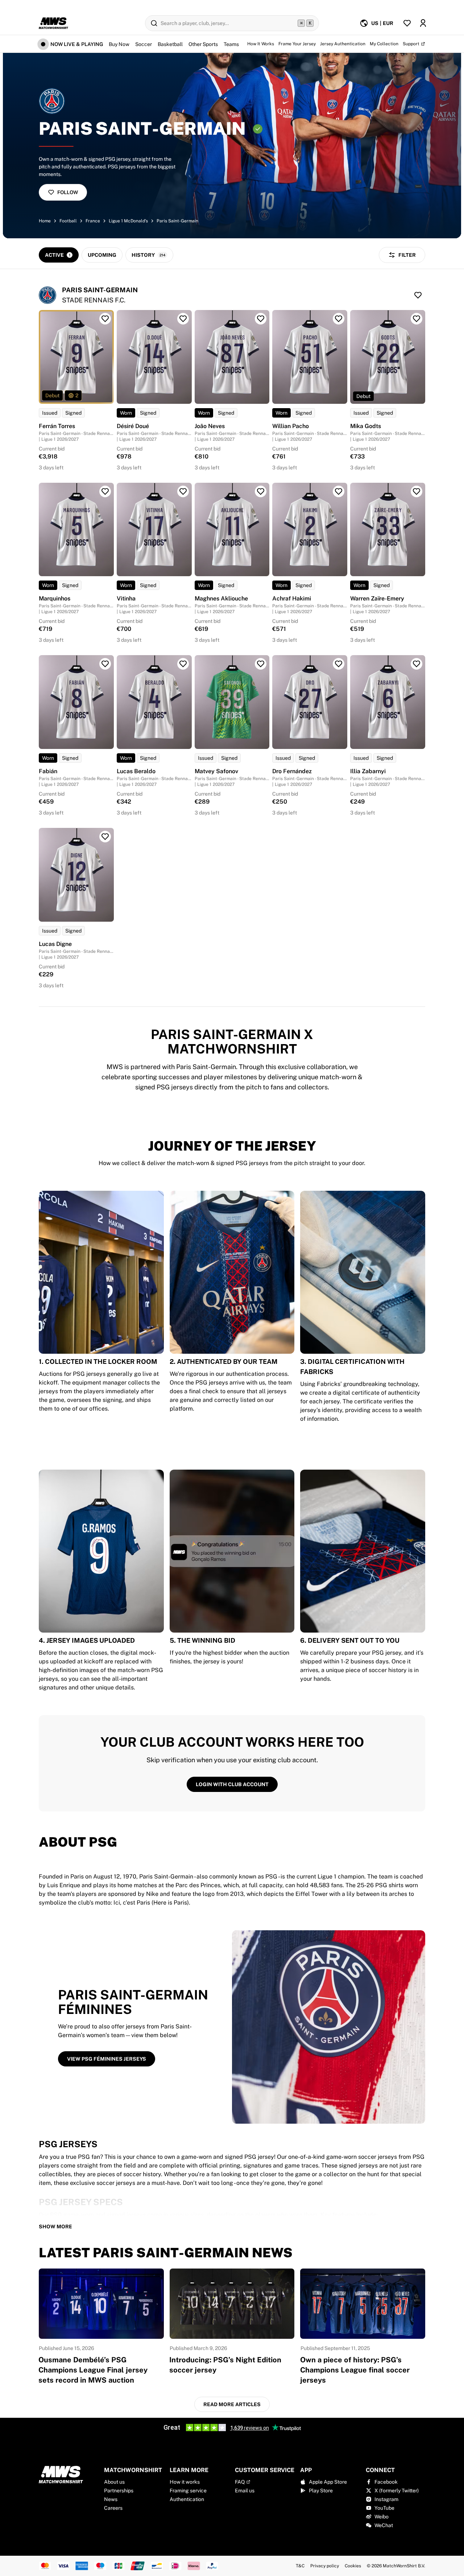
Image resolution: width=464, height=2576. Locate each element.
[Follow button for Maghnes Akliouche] (261, 491)
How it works (185, 2482)
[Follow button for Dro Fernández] (339, 664)
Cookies (353, 2566)
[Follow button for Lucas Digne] (105, 837)
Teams (231, 44)
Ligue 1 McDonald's (128, 221)
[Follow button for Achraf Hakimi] (339, 491)
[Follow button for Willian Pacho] (339, 319)
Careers (113, 2508)
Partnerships (119, 2491)
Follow (68, 192)
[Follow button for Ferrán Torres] (105, 319)
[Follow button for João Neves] (261, 319)
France (93, 221)
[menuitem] (376, 23)
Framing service (188, 2491)
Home (45, 221)
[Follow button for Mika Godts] (417, 319)
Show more (55, 2227)
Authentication (187, 2499)
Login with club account (232, 1784)
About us (114, 2482)
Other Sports (203, 44)
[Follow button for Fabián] (105, 664)
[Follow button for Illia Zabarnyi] (417, 664)
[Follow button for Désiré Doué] (183, 319)
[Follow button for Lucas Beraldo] (183, 664)
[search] (232, 23)
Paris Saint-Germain (177, 221)
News (111, 2499)
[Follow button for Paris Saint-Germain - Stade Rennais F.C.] (418, 295)
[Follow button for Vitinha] (183, 491)
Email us (245, 2491)
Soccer (144, 44)
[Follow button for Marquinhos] (105, 491)
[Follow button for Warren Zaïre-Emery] (417, 491)
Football (68, 221)
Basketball (170, 44)
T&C (300, 2566)
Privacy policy (325, 2566)
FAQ (240, 2482)
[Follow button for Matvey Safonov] (261, 664)
